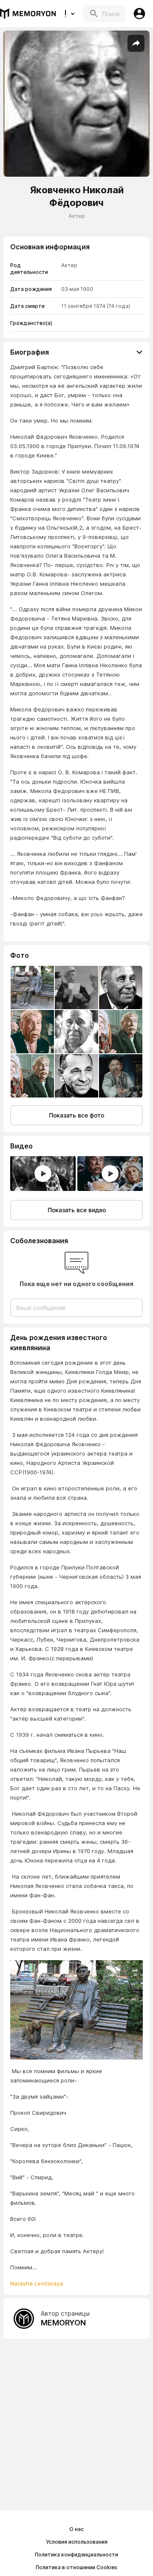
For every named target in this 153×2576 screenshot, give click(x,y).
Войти (139, 14)
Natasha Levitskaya (37, 2283)
